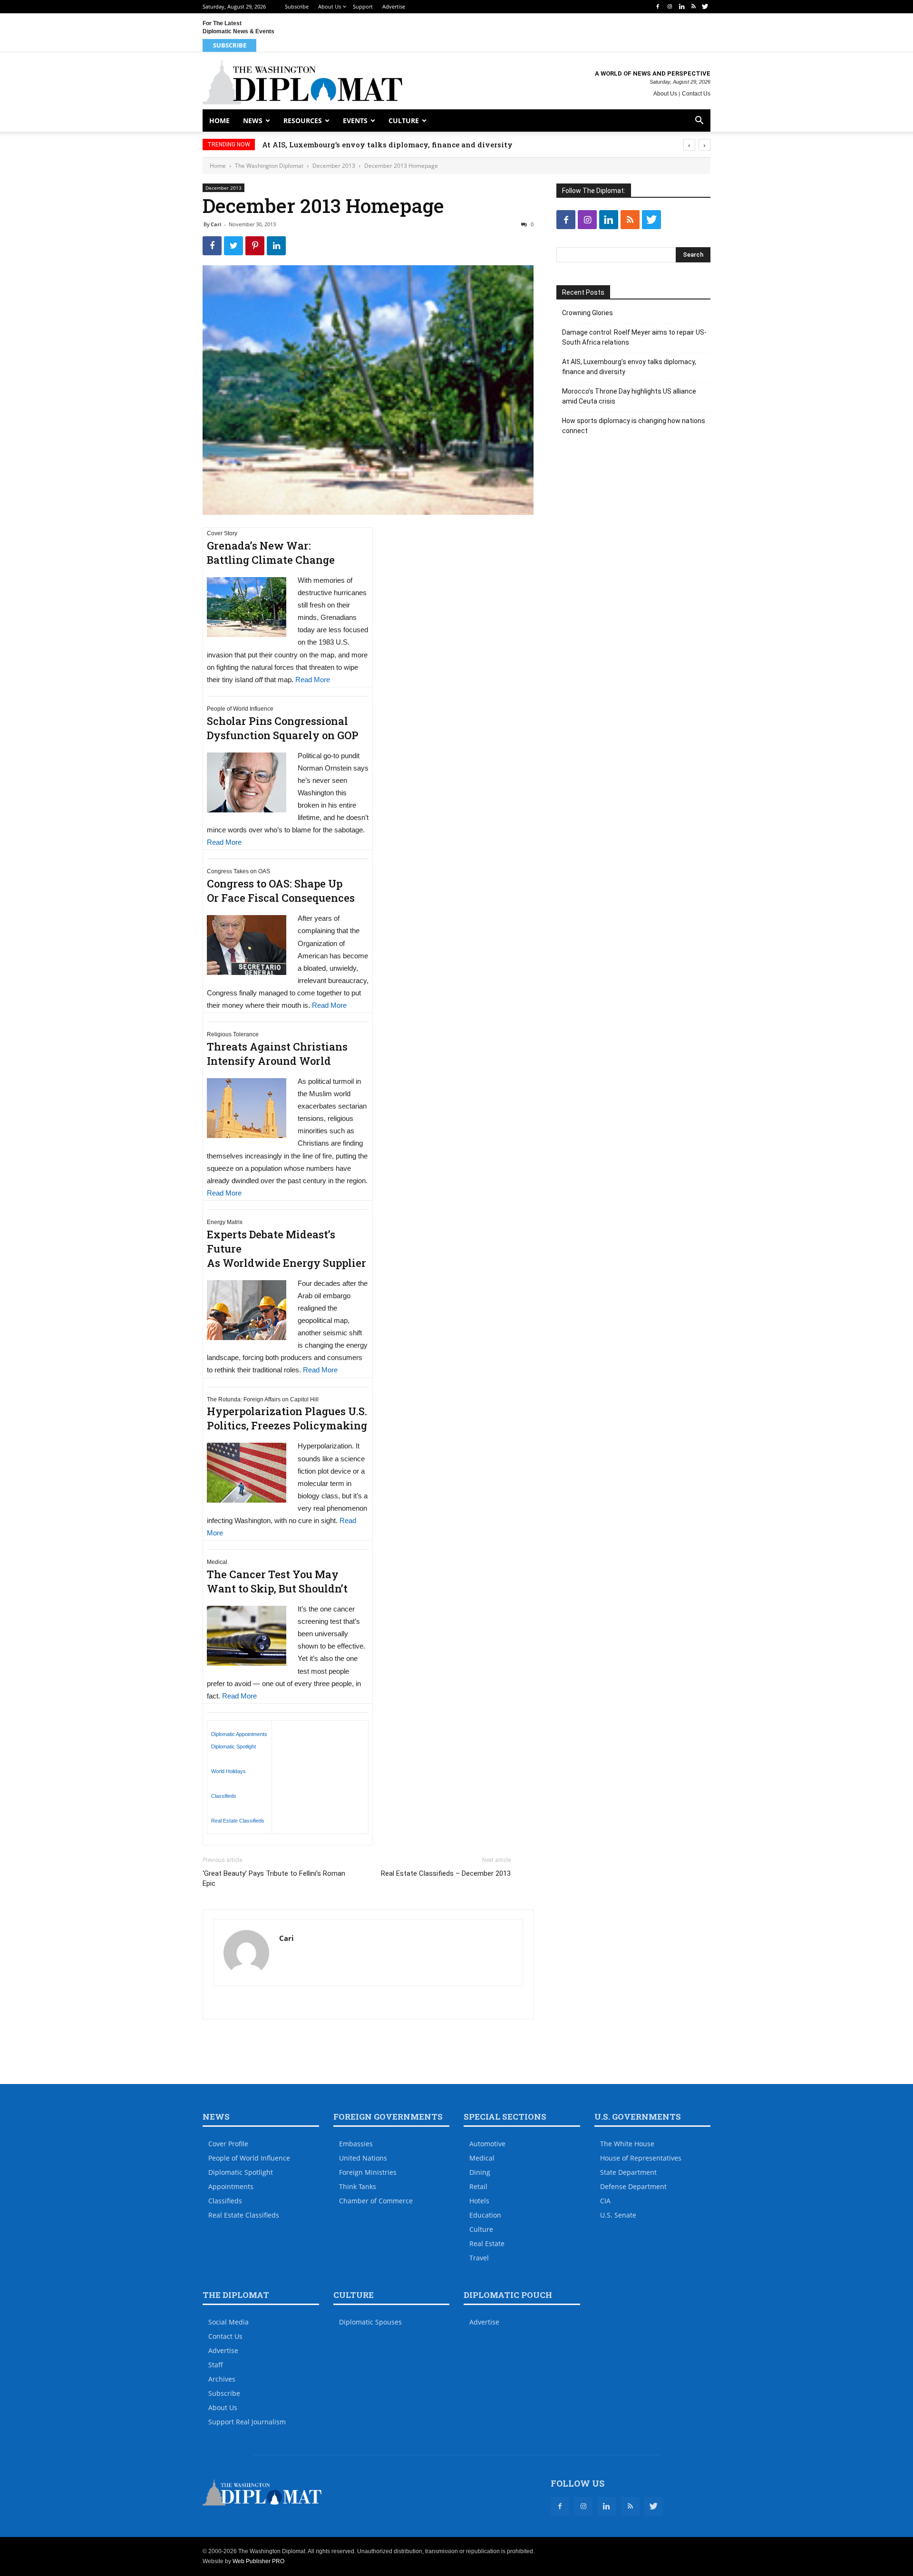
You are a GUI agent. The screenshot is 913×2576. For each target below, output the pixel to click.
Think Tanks (358, 2186)
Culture (404, 121)
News (253, 121)
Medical (482, 2158)
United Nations (363, 2158)
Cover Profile (228, 2144)
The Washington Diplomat (269, 166)
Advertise (394, 6)
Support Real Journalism (247, 2422)
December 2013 (334, 166)
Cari (216, 224)
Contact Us (696, 94)
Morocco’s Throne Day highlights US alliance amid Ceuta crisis (629, 396)
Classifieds (224, 1796)
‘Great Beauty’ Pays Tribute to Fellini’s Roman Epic (274, 1878)
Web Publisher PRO (258, 2561)
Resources (303, 121)
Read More (313, 680)
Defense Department (633, 2186)
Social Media (228, 2322)
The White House (627, 2144)
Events (355, 121)
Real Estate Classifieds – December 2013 (446, 1873)
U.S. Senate (618, 2215)
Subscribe (297, 6)
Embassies (356, 2144)
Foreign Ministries (368, 2172)
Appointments (231, 2186)
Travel (479, 2258)
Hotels (479, 2201)
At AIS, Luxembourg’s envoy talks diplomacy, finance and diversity (406, 145)
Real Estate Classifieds (238, 1821)
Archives (222, 2379)
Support (363, 6)
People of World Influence (249, 2158)
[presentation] (689, 145)
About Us (330, 6)
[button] (699, 121)
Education (485, 2215)
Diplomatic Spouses (370, 2322)
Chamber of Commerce (376, 2201)
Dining (480, 2172)
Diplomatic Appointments (239, 1734)
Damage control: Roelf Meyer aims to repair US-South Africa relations (634, 337)
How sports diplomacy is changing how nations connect (634, 426)
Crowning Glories (588, 313)
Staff (216, 2365)
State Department (628, 2172)
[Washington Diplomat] (302, 82)
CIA (605, 2201)
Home (219, 121)
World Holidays (228, 1771)
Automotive (487, 2144)
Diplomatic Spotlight (233, 1746)
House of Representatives (641, 2158)
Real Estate (487, 2243)
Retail (478, 2186)
